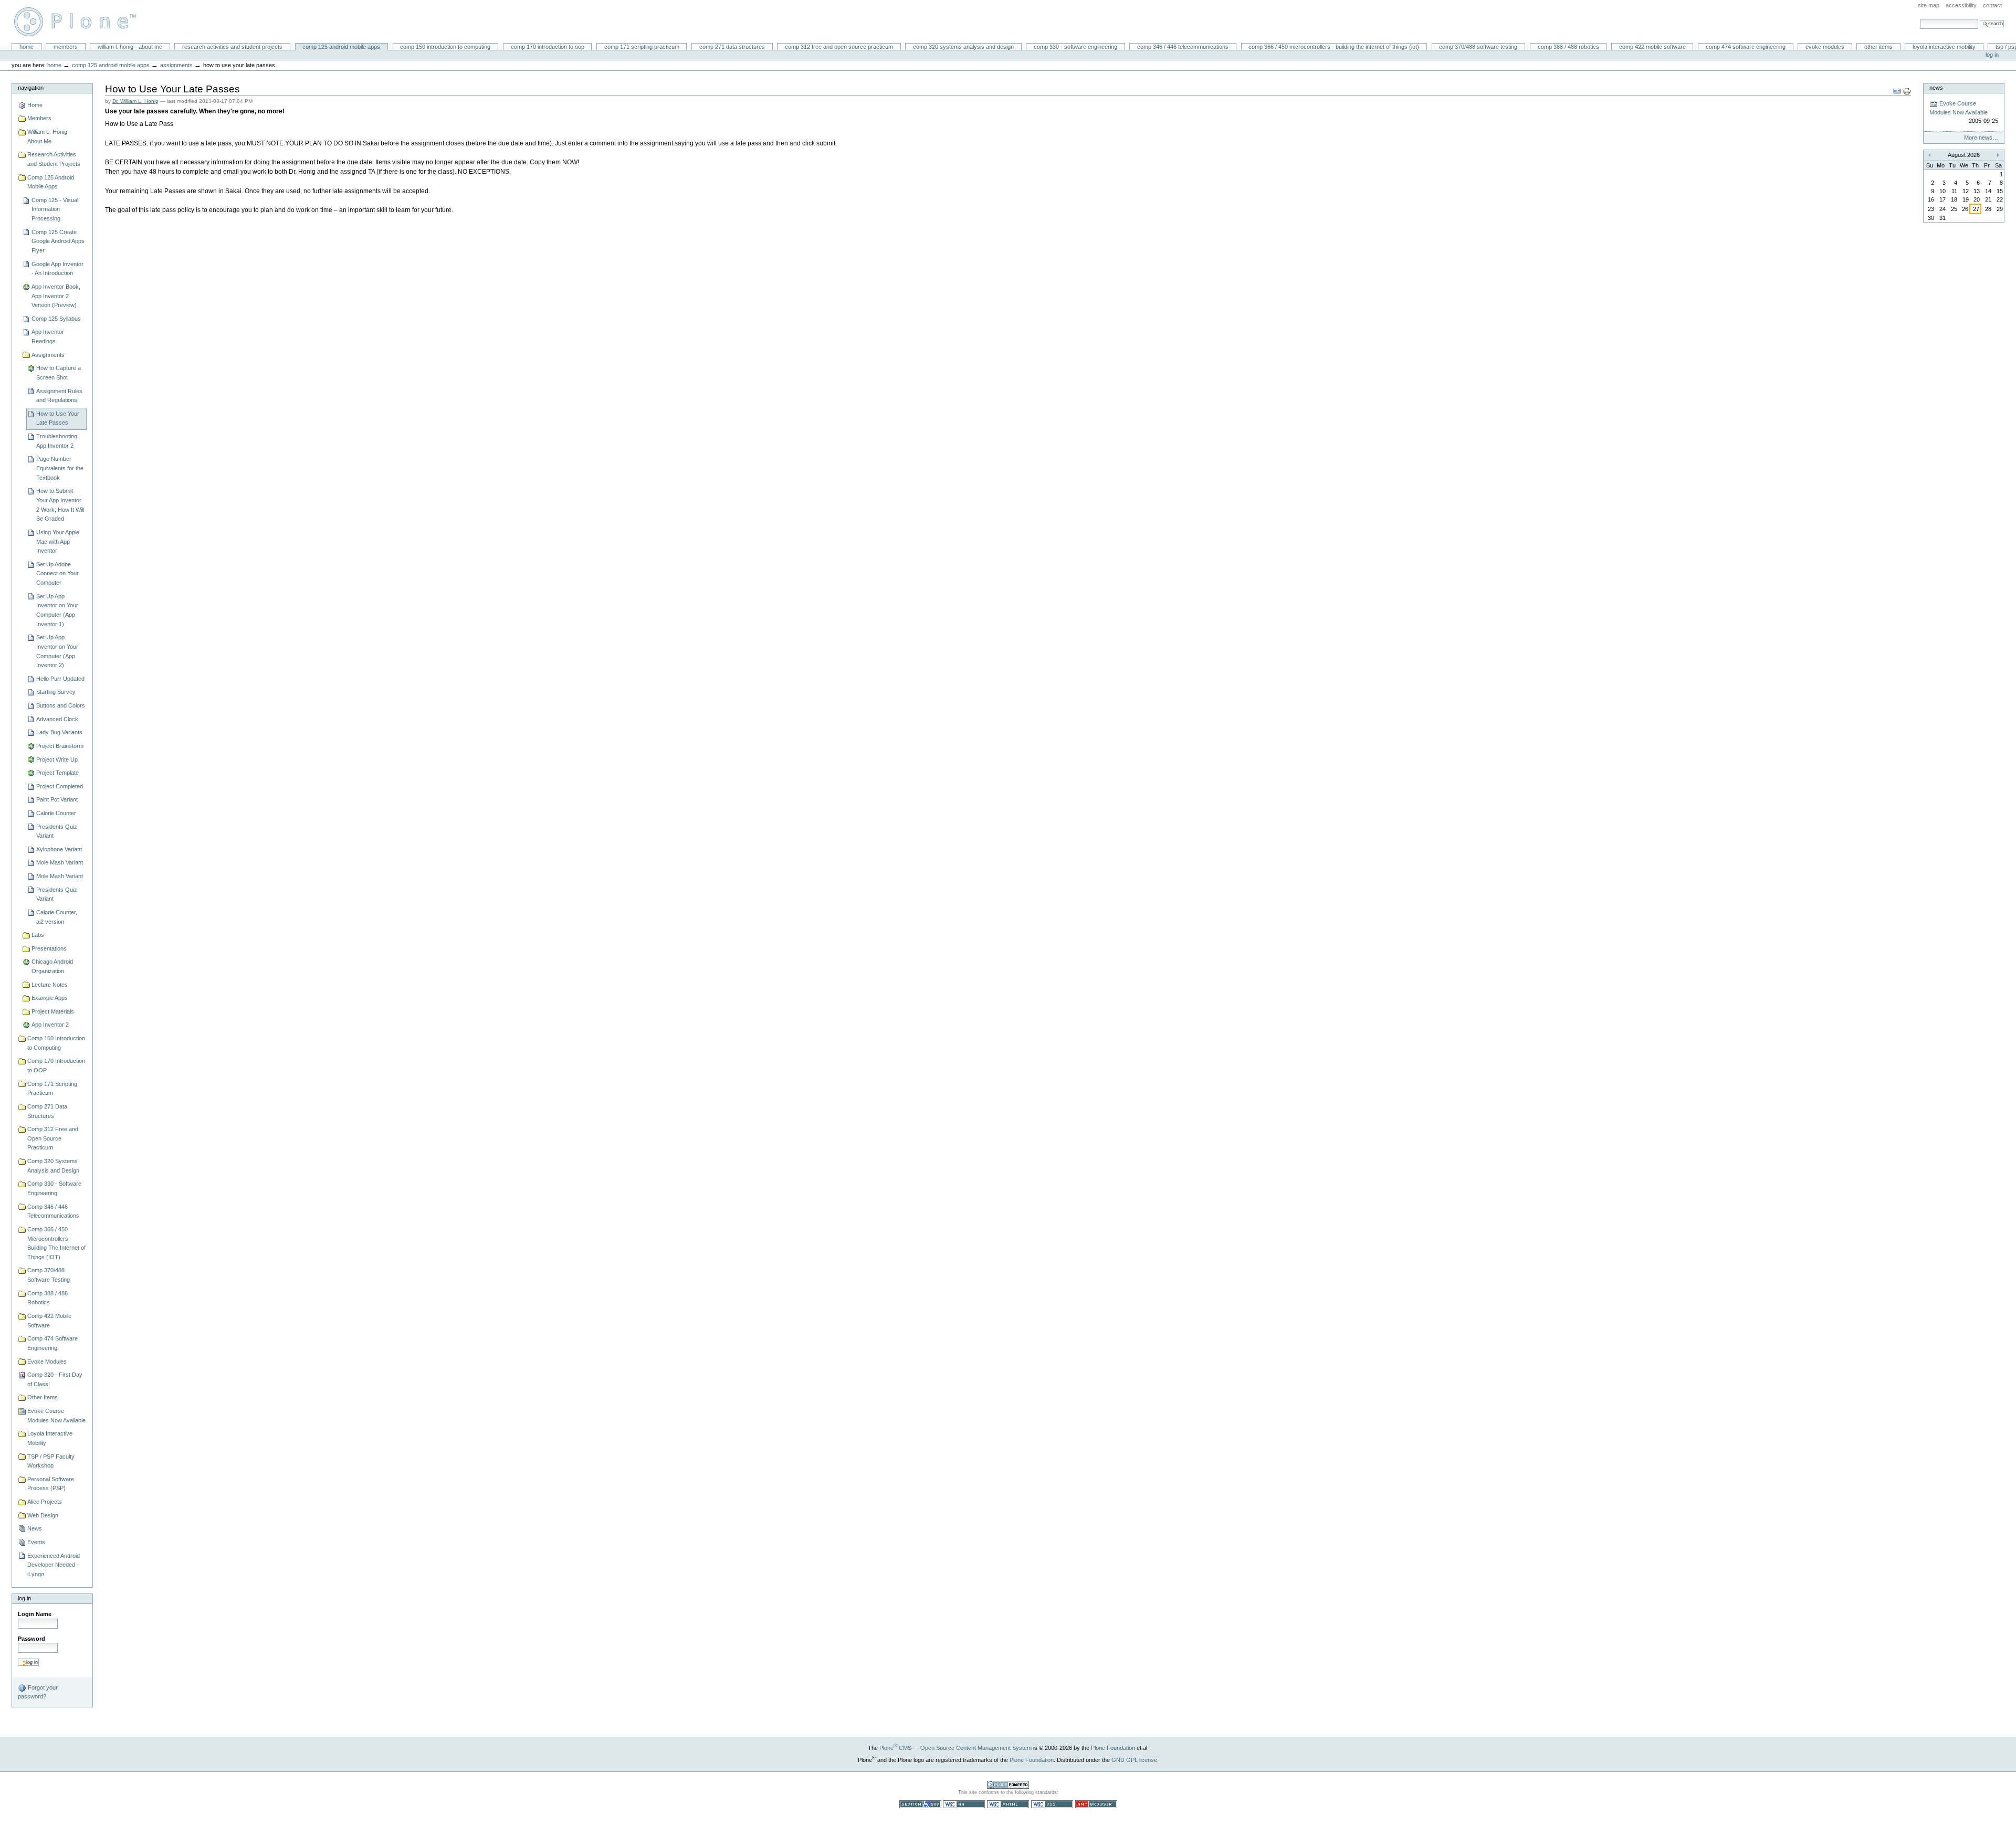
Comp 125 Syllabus (56, 319)
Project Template (57, 773)
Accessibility (1961, 5)
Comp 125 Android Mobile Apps (341, 47)
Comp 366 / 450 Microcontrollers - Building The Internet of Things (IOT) (1334, 47)
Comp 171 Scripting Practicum (642, 47)
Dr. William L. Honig (135, 101)
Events (36, 1542)
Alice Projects (45, 1502)
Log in (1992, 55)
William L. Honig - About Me (130, 47)
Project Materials (53, 1011)
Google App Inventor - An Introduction (57, 269)
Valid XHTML (1008, 1804)
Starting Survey (56, 692)
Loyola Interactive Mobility (1944, 47)
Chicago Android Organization (52, 966)
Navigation (31, 88)
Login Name (35, 1614)
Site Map (1929, 5)
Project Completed (60, 786)
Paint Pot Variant (57, 799)
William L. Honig (80, 22)
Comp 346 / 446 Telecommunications (1183, 47)
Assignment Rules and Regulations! (59, 396)
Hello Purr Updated (60, 679)
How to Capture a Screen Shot (59, 373)
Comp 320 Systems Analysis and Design (963, 47)
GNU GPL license (1134, 1760)
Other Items (1878, 47)
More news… (1981, 138)
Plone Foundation (1113, 1748)
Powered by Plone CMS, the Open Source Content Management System (1008, 1785)
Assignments (176, 65)
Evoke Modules (1825, 47)
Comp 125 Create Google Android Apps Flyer (58, 241)
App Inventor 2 (50, 1025)
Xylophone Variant (59, 849)
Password (31, 1639)
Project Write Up (57, 759)
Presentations (49, 948)
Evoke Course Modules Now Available (56, 1416)
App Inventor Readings (48, 336)
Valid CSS (1052, 1804)
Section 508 (920, 1804)
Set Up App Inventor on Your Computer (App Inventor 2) (57, 651)
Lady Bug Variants (59, 732)
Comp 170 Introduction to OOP (548, 47)
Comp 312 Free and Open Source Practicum (839, 47)
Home (27, 47)
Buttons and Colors (61, 705)
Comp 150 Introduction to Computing (445, 47)
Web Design (43, 1515)
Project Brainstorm (60, 746)
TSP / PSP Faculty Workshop (51, 1461)
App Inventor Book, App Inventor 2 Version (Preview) (56, 296)
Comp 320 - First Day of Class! (55, 1379)
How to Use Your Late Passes (58, 418)
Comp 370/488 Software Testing (1478, 47)
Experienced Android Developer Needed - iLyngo (54, 1565)
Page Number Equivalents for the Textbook (60, 468)
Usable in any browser (1096, 1804)
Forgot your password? (38, 1692)
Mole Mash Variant (60, 862)
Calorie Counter (56, 813)
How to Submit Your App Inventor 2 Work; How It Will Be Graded (60, 505)
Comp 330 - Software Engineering (1075, 47)
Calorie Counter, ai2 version (57, 917)
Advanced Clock (57, 719)
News (35, 1528)
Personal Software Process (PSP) (51, 1484)
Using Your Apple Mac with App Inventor (58, 541)
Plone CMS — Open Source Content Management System (955, 1748)
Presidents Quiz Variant (57, 831)
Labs (38, 935)
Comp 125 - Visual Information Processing (55, 209)
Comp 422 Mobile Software (1652, 47)
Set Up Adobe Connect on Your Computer (57, 573)
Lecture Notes (50, 985)
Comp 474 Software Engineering (1746, 47)
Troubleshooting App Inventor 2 (57, 441)
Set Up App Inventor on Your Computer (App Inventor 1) (57, 610)
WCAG (964, 1804)
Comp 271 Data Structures (732, 47)
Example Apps (50, 998)
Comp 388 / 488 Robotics (1568, 47)
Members (66, 47)
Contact (1992, 5)
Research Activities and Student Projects (232, 47)
